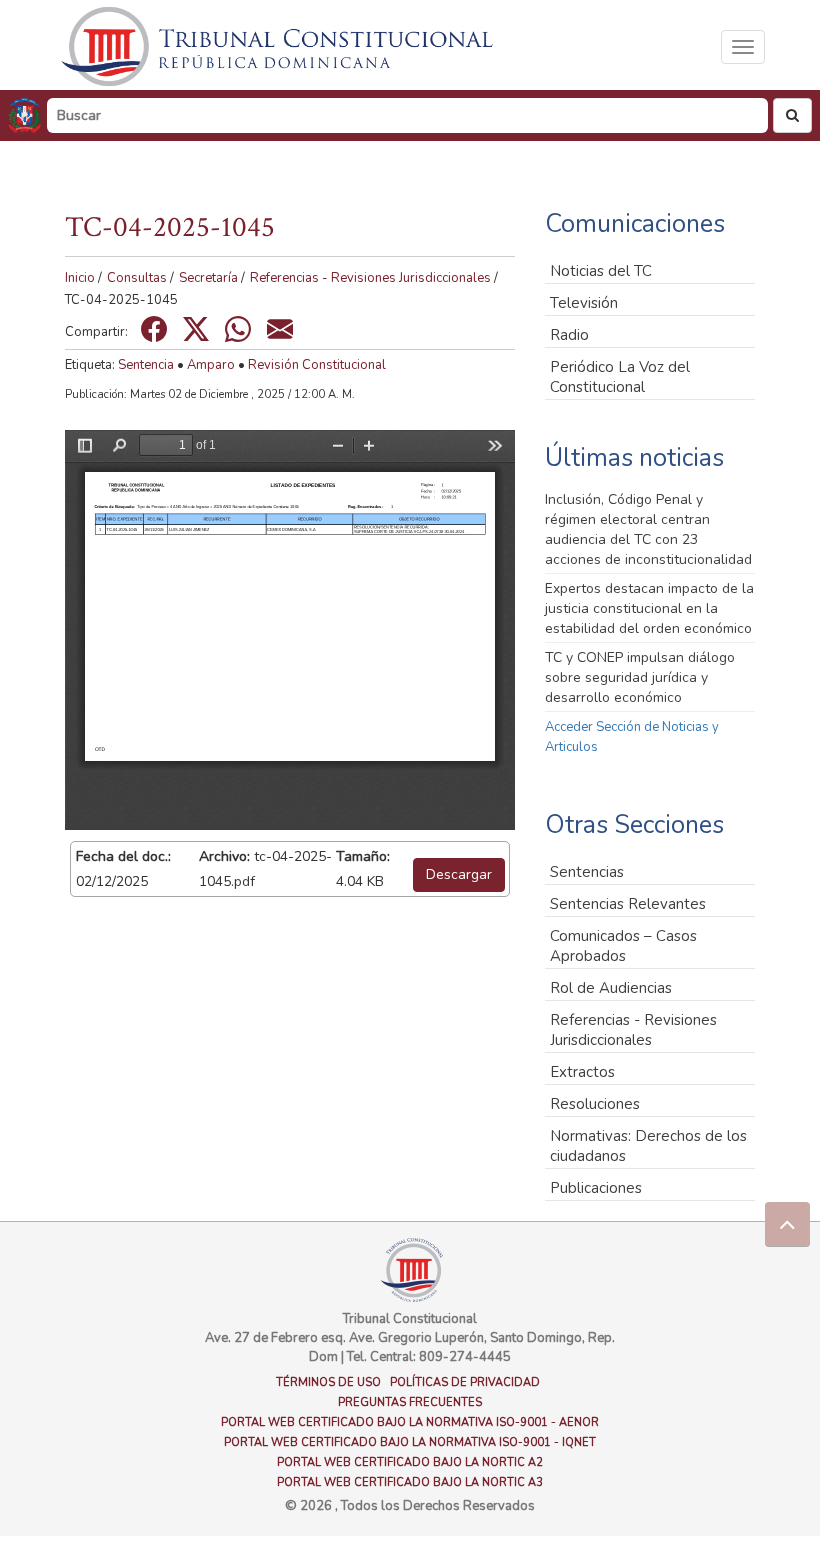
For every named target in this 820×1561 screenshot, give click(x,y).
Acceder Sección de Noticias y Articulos (632, 737)
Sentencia (146, 365)
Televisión (584, 303)
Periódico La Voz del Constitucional (620, 377)
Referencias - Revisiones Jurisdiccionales (370, 278)
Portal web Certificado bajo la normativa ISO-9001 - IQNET (410, 1442)
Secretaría (208, 278)
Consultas (137, 278)
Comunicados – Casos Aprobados (623, 946)
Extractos (582, 1072)
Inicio (80, 278)
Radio (569, 335)
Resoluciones (595, 1104)
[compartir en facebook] (154, 329)
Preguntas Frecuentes (410, 1402)
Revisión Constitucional (317, 365)
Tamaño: (363, 856)
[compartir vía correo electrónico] (280, 329)
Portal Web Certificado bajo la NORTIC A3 (410, 1482)
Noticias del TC (601, 271)
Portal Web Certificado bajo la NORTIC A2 (410, 1462)
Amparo (211, 365)
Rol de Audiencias (611, 988)
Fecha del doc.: (123, 856)
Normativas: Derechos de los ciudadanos (648, 1146)
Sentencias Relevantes (628, 904)
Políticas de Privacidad (465, 1382)
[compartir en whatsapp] (238, 329)
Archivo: (224, 856)
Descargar (459, 874)
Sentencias (587, 872)
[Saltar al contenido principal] (280, 46)
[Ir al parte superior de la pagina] (787, 1224)
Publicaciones (596, 1188)
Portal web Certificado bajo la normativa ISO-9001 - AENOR (410, 1422)
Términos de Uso (328, 1382)
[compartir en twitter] (196, 329)
